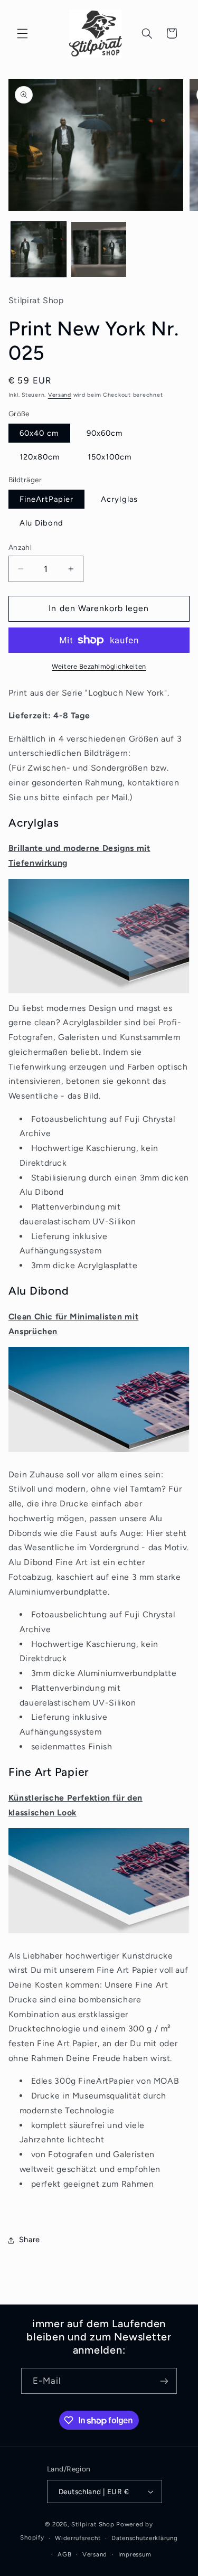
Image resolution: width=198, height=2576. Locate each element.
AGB (64, 2554)
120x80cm (40, 457)
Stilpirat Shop (93, 2524)
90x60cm (105, 433)
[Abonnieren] (164, 2381)
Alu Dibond (42, 523)
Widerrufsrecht (78, 2538)
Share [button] (30, 2240)
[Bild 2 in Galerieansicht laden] (99, 249)
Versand (60, 395)
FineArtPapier (47, 499)
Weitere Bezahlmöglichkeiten (99, 666)
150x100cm (110, 457)
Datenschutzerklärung (145, 2538)
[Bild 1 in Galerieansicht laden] (39, 249)
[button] (22, 33)
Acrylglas (119, 499)
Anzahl (20, 547)
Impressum (135, 2554)
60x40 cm (39, 433)
